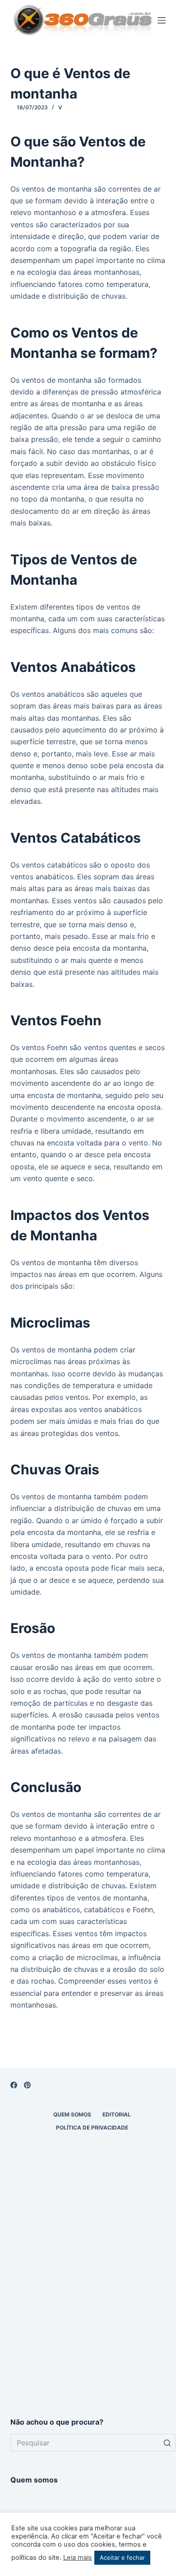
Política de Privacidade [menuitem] (92, 2128)
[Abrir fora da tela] (162, 20)
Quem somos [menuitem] (72, 2114)
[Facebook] (14, 2085)
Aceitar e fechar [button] (122, 2557)
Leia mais (78, 2557)
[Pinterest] (27, 2085)
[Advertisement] (88, 2306)
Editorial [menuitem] (117, 2114)
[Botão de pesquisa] (167, 2443)
